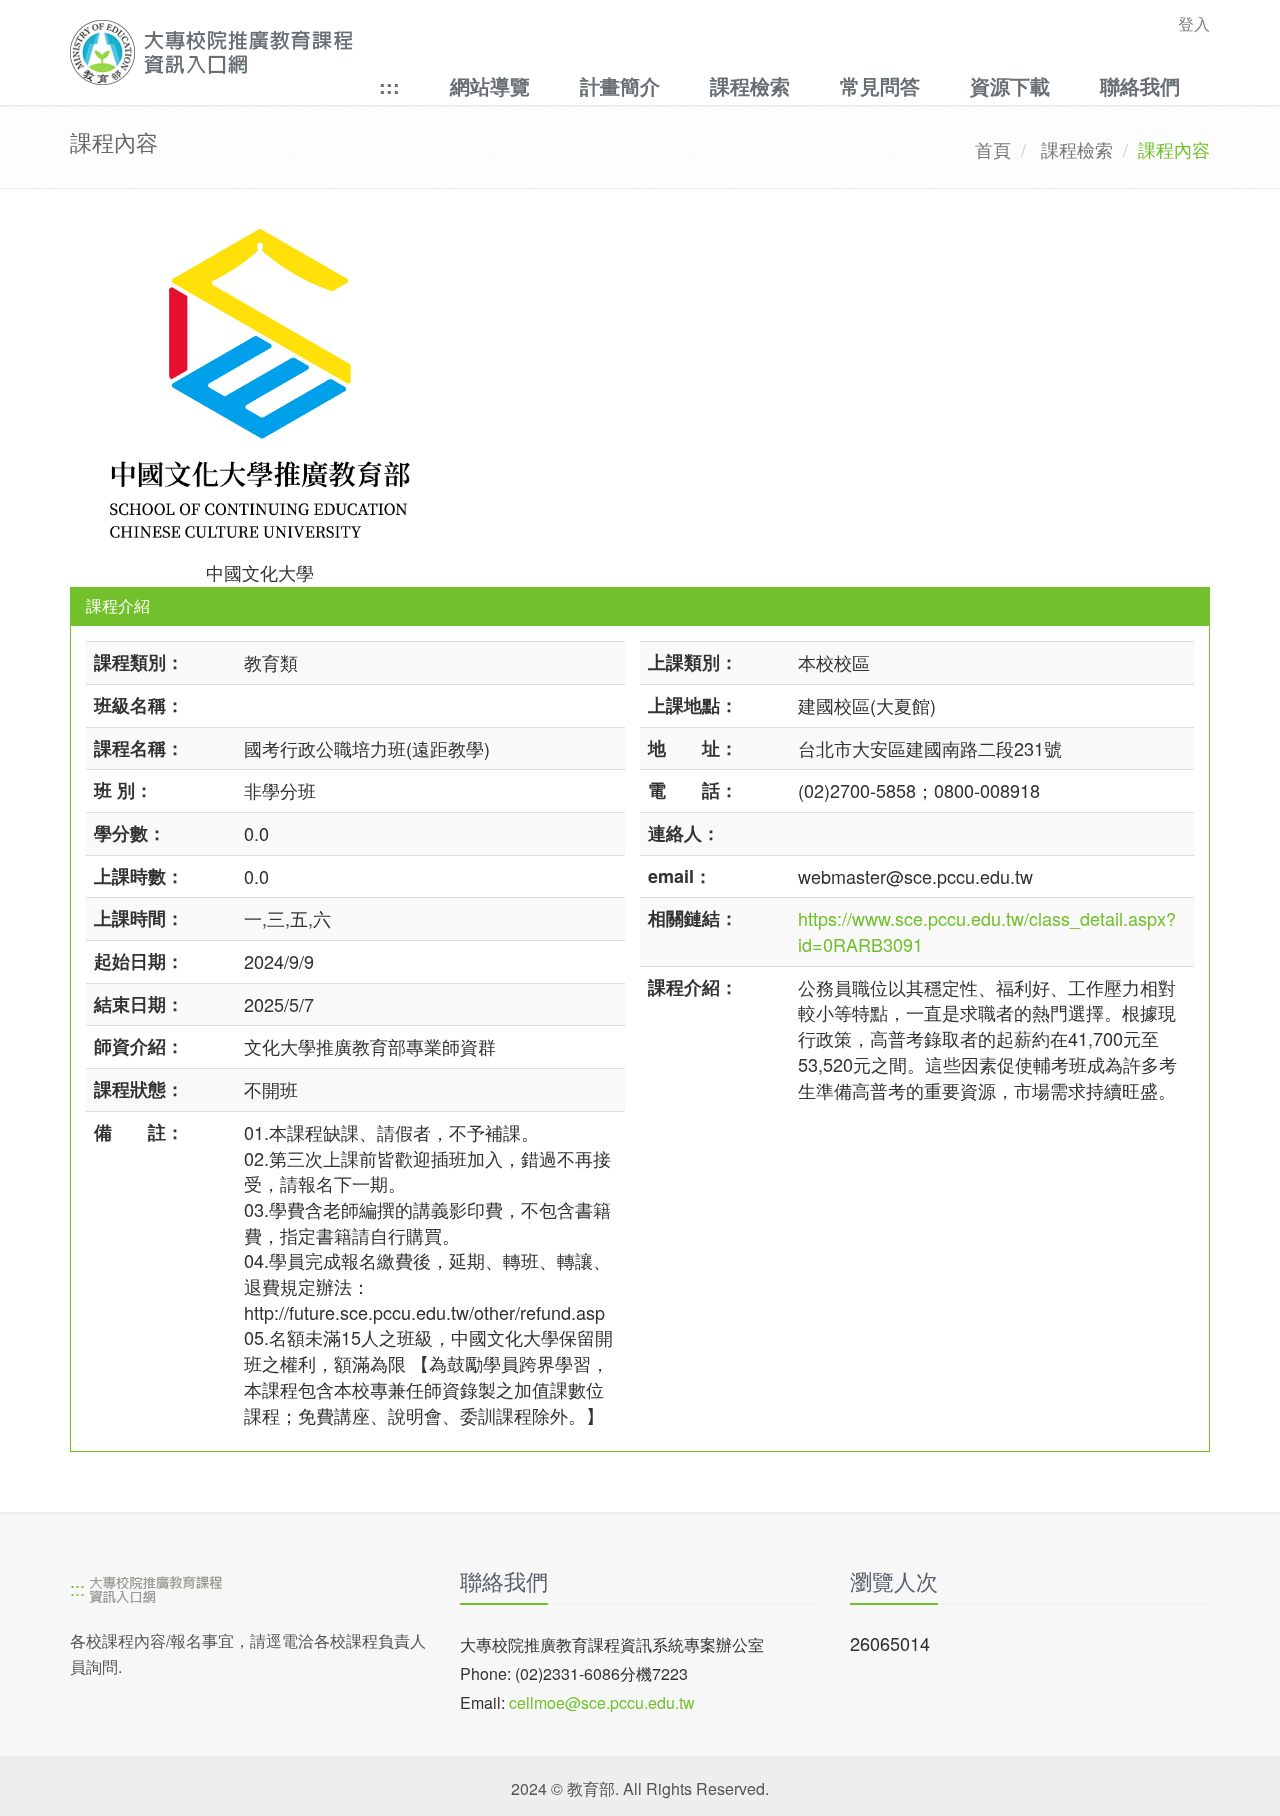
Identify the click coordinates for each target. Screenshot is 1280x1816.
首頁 (993, 149)
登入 (1194, 23)
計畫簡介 (620, 85)
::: (389, 85)
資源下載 (1010, 85)
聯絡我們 (1140, 85)
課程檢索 (750, 85)
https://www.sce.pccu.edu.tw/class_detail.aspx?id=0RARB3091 (987, 931)
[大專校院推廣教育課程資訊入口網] (529, 52)
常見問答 (880, 85)
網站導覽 (490, 85)
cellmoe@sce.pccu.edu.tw (602, 1702)
